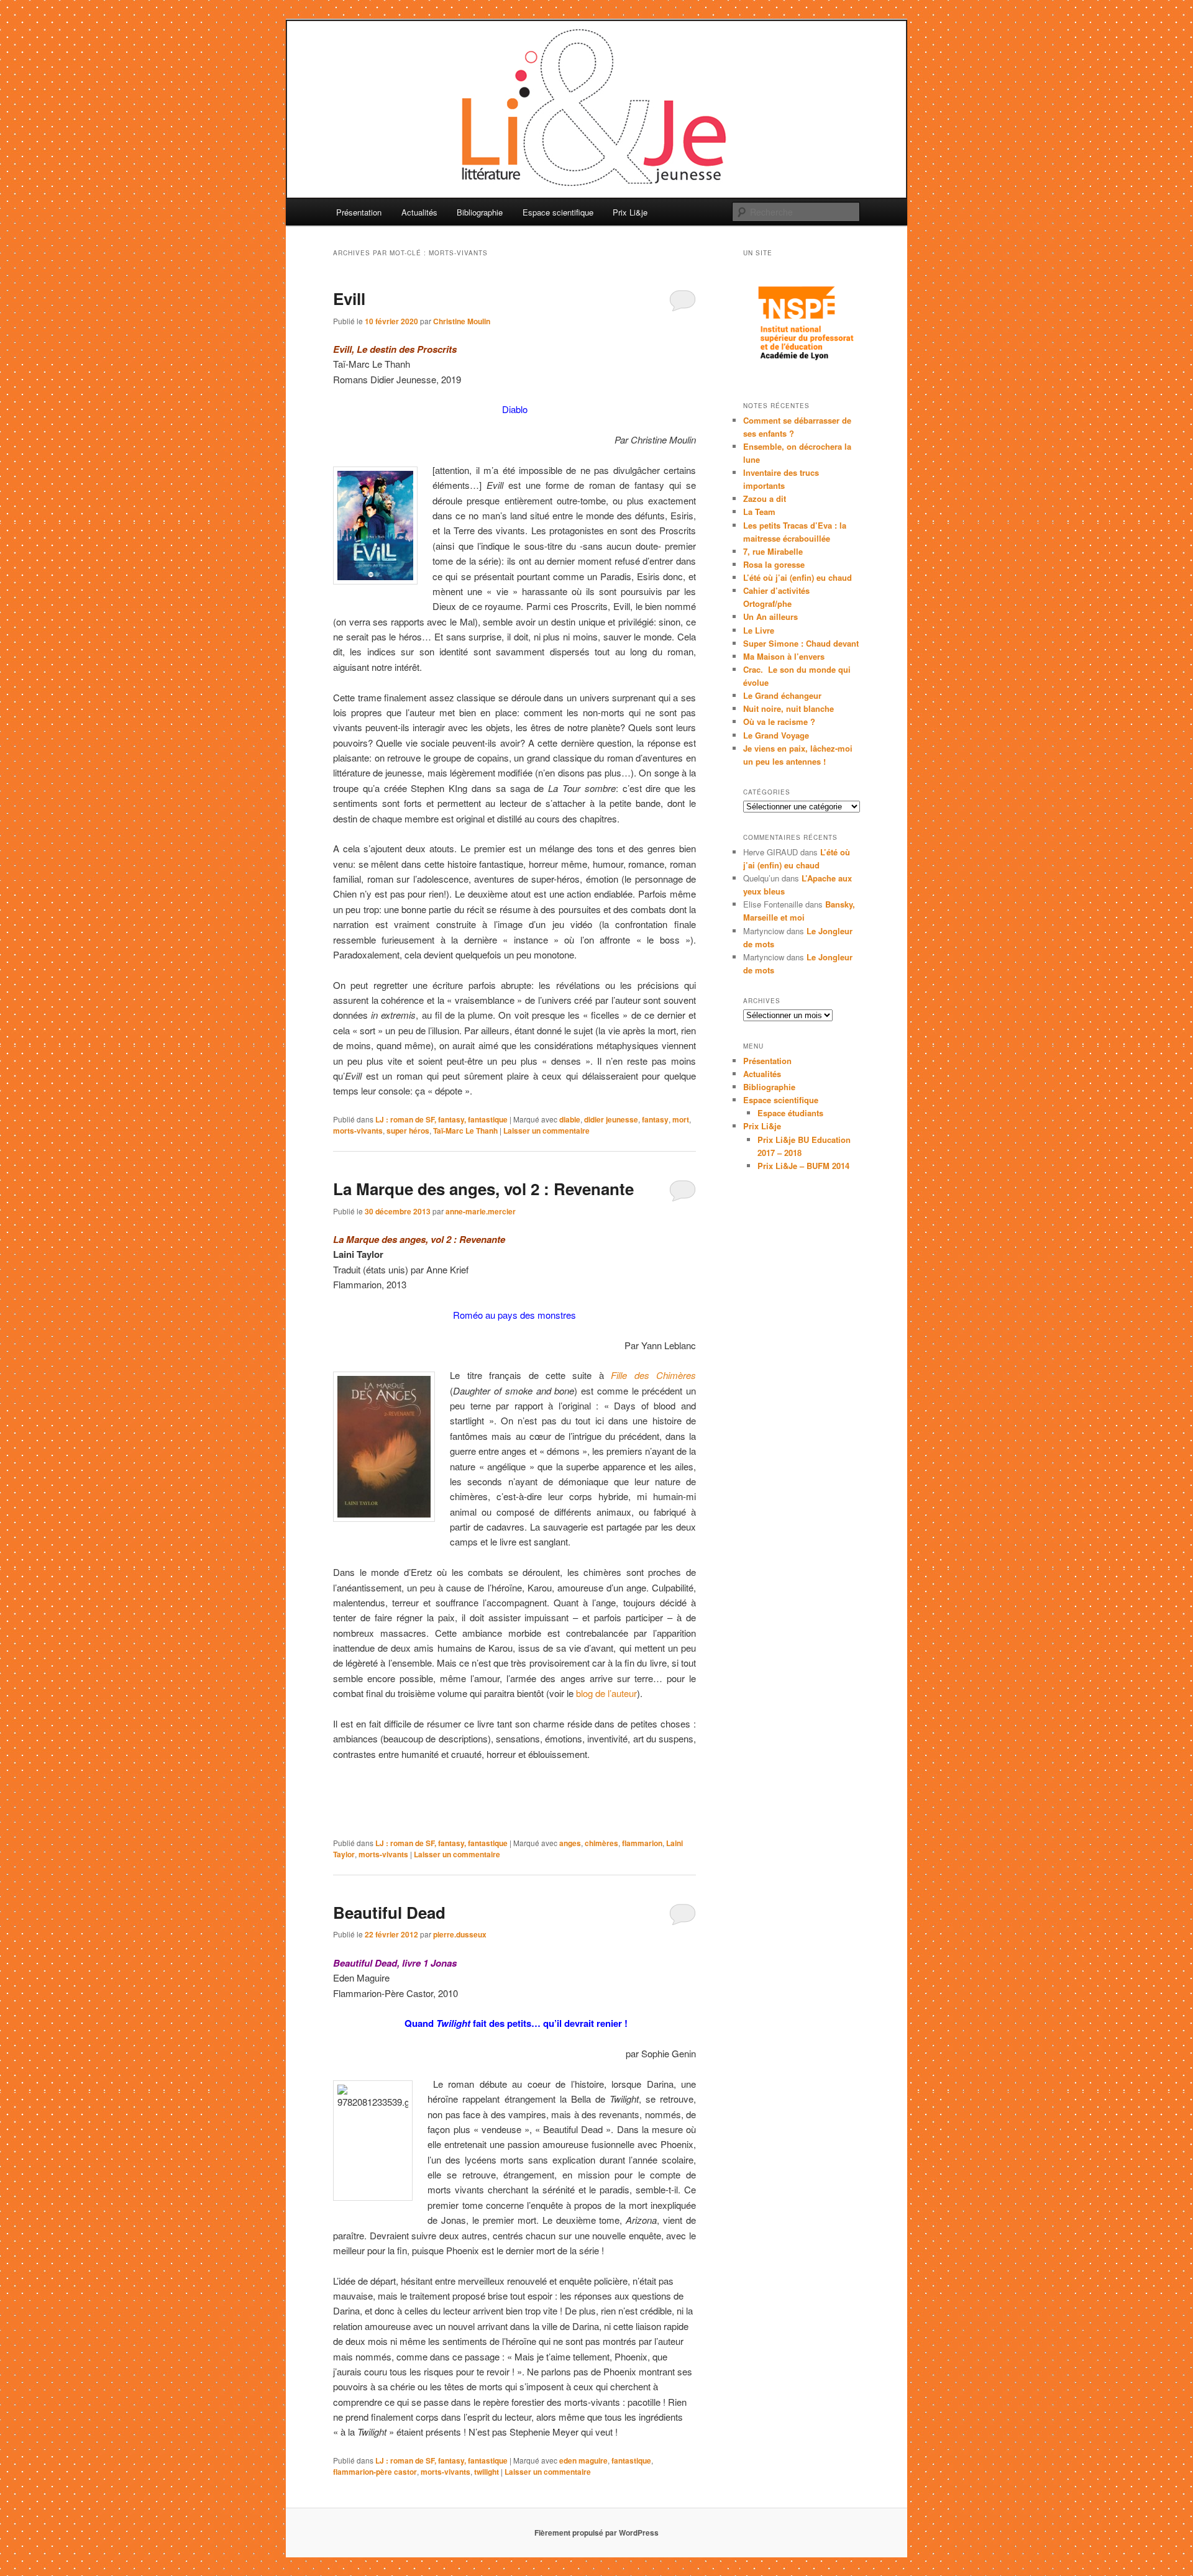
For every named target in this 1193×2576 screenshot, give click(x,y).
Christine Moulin (462, 321)
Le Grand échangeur (782, 695)
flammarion (642, 1843)
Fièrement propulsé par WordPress (596, 2533)
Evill (349, 298)
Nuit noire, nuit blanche (788, 708)
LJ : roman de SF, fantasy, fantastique (441, 1119)
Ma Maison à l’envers (784, 656)
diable (570, 1119)
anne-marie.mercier (481, 1211)
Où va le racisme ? (779, 721)
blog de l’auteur (606, 1693)
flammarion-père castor (375, 2472)
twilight (487, 2472)
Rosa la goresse (774, 564)
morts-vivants (358, 1131)
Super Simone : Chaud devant (801, 643)
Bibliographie (480, 212)
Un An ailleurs (770, 617)
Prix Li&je (630, 212)
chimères (601, 1843)
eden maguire (583, 2460)
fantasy (655, 1119)
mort (681, 1119)
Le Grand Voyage (776, 735)
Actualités (419, 212)
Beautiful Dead (389, 1912)
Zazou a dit (765, 498)
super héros (408, 1131)
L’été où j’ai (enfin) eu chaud (798, 577)
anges (570, 1843)
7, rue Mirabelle (773, 551)
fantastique (631, 2460)
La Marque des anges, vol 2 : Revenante (483, 1189)
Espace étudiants (790, 1113)
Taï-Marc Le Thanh (465, 1131)
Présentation (359, 212)
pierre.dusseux (460, 1934)
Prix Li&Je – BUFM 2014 (803, 1166)
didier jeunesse (611, 1119)
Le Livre (759, 630)
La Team (759, 512)
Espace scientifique (558, 212)
